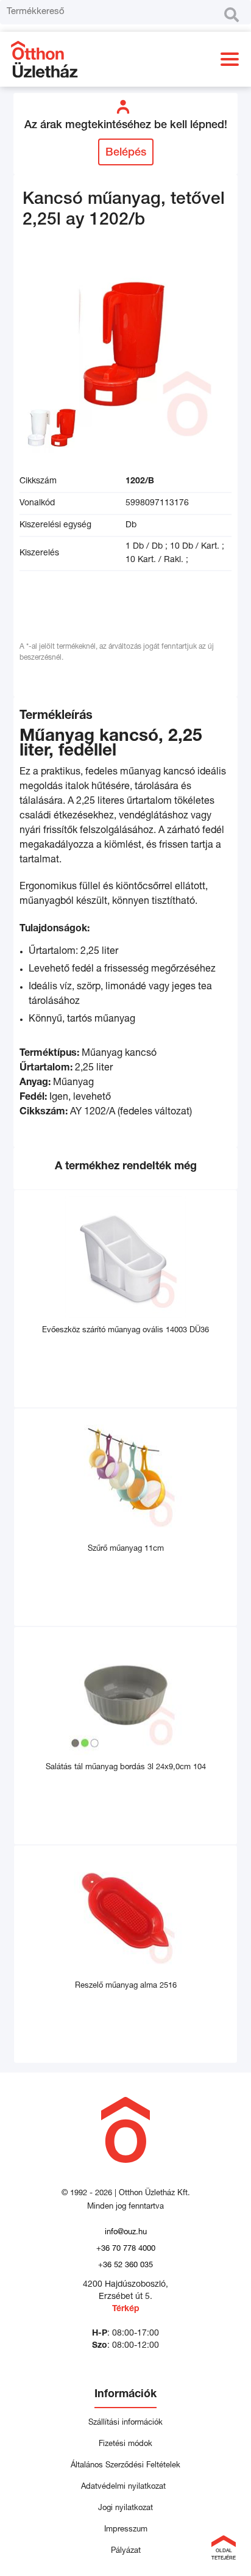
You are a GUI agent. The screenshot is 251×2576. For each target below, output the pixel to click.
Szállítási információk (125, 2423)
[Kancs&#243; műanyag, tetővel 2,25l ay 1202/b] (125, 354)
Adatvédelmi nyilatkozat (126, 2487)
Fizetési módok (125, 2444)
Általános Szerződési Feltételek (125, 2466)
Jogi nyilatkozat (125, 2509)
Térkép (126, 2309)
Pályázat (126, 2551)
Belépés (126, 153)
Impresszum (126, 2530)
